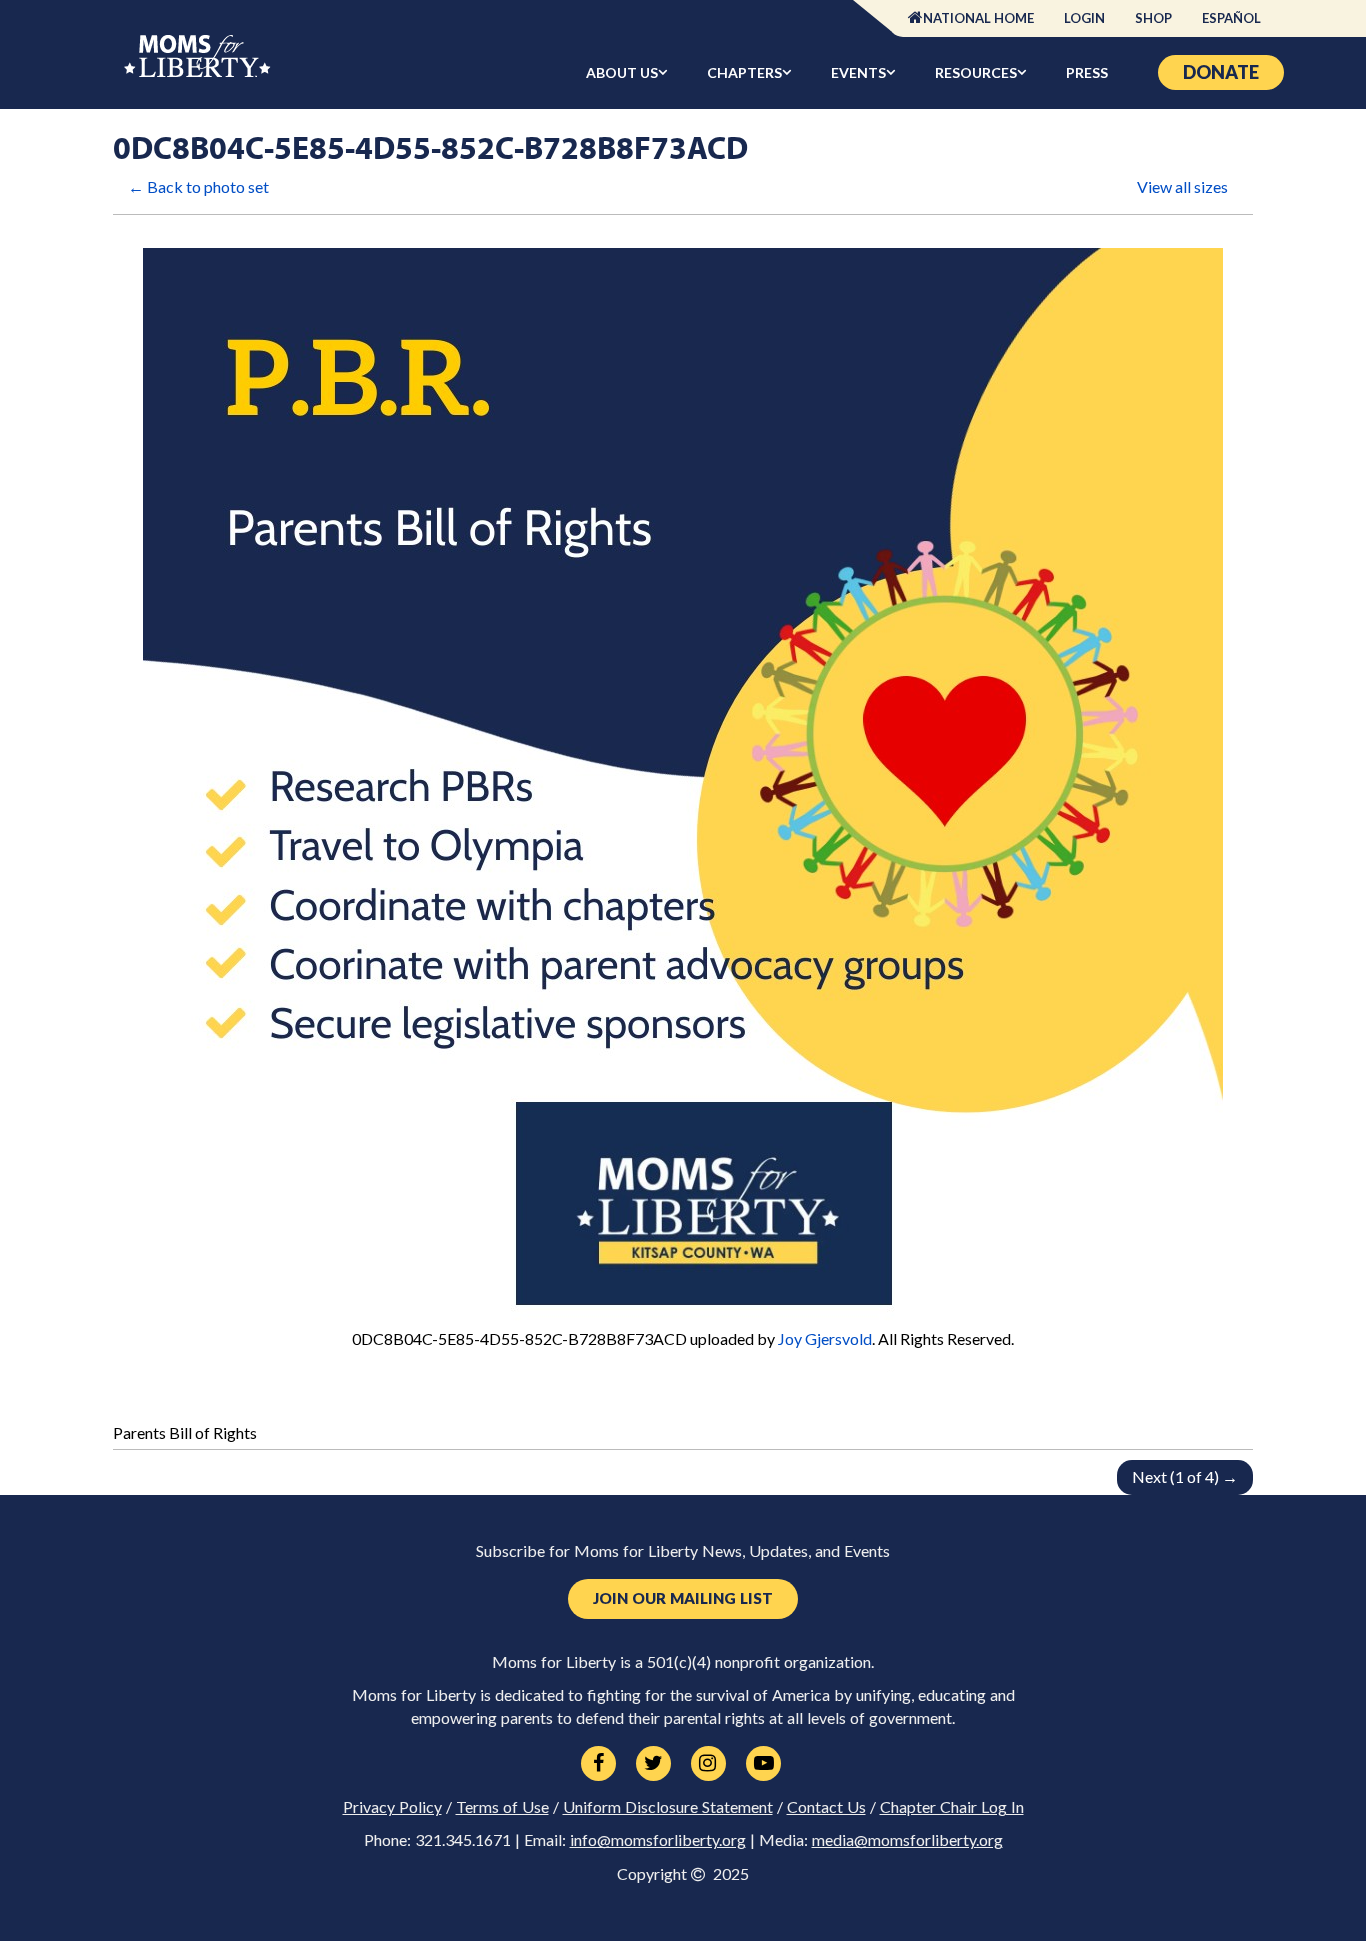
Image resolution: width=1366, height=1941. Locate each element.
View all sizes (1182, 186)
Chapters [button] (744, 72)
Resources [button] (976, 72)
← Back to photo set (198, 186)
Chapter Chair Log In (952, 1807)
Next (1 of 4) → (1185, 1476)
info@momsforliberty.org (658, 1840)
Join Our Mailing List (683, 1598)
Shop (1153, 18)
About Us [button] (622, 72)
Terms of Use (502, 1807)
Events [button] (858, 72)
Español (1231, 18)
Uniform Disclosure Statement (668, 1807)
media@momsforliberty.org (907, 1840)
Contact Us (826, 1807)
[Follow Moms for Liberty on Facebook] (598, 1764)
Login (1084, 18)
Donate (1221, 72)
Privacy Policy (392, 1807)
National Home (978, 18)
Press (1087, 72)
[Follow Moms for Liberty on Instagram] (708, 1764)
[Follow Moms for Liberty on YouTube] (763, 1764)
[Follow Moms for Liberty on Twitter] (653, 1764)
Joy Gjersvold (825, 1338)
